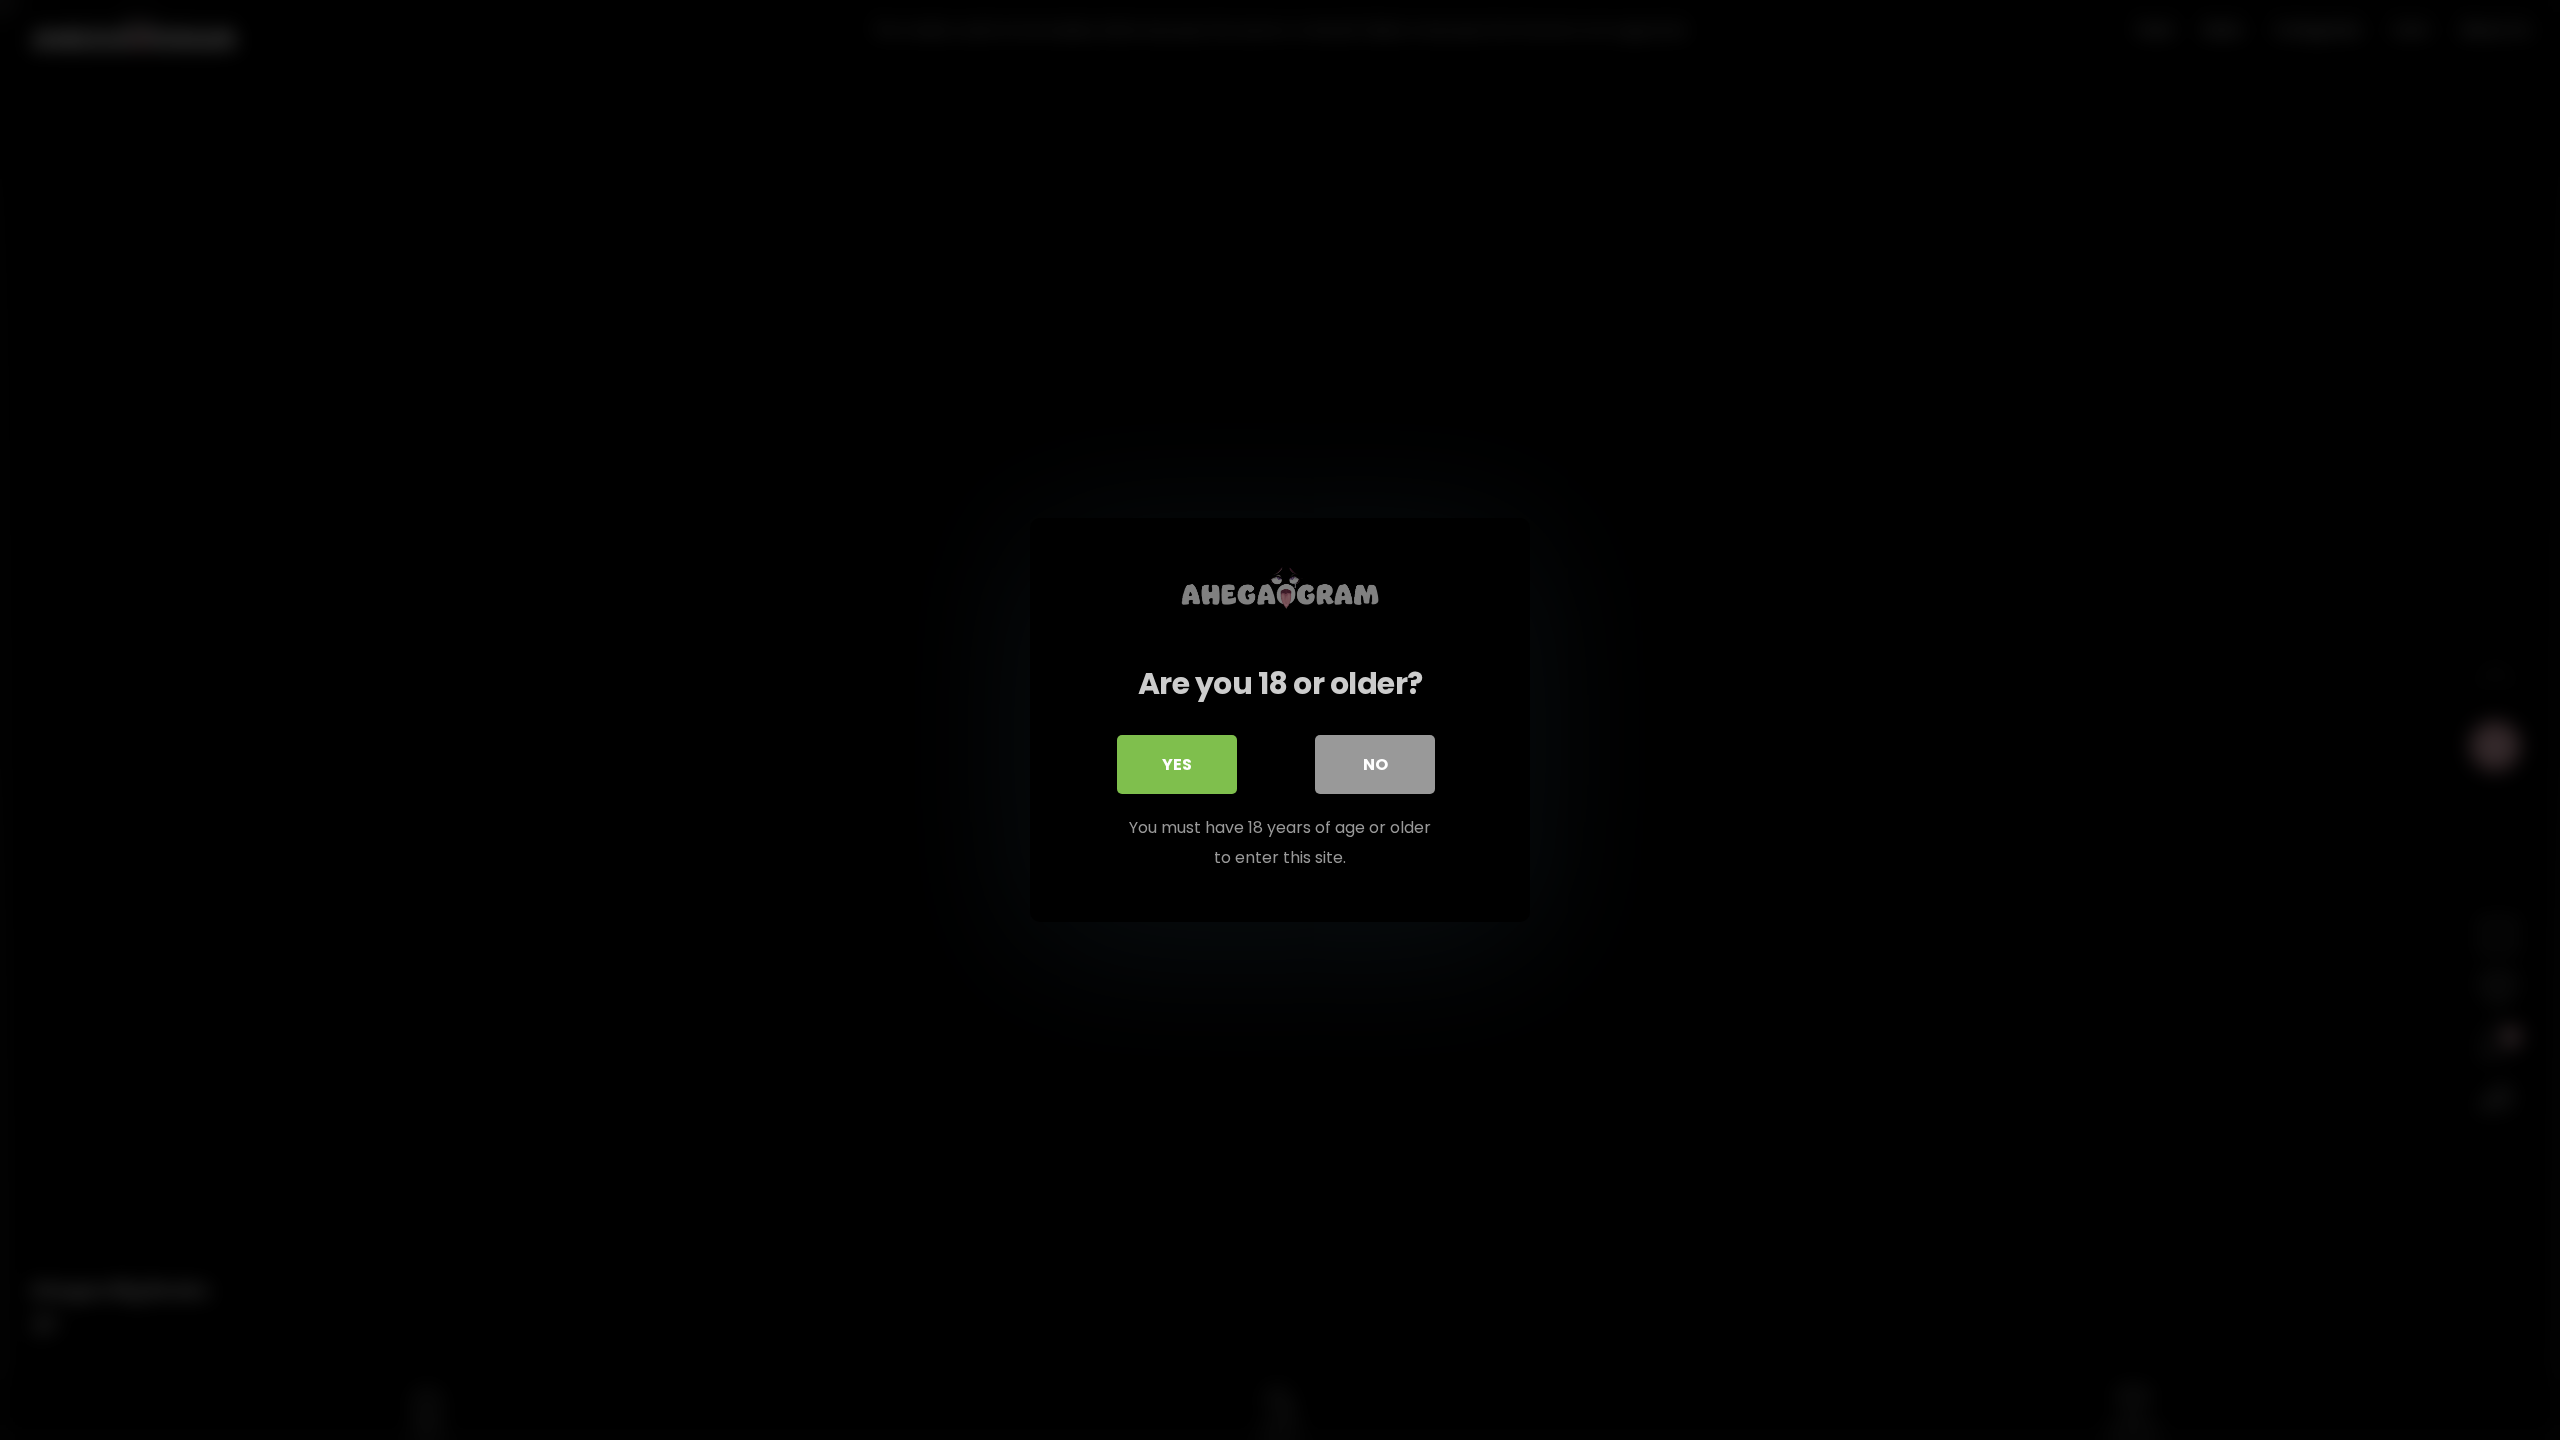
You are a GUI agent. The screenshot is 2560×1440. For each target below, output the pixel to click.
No (1375, 764)
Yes (1177, 764)
